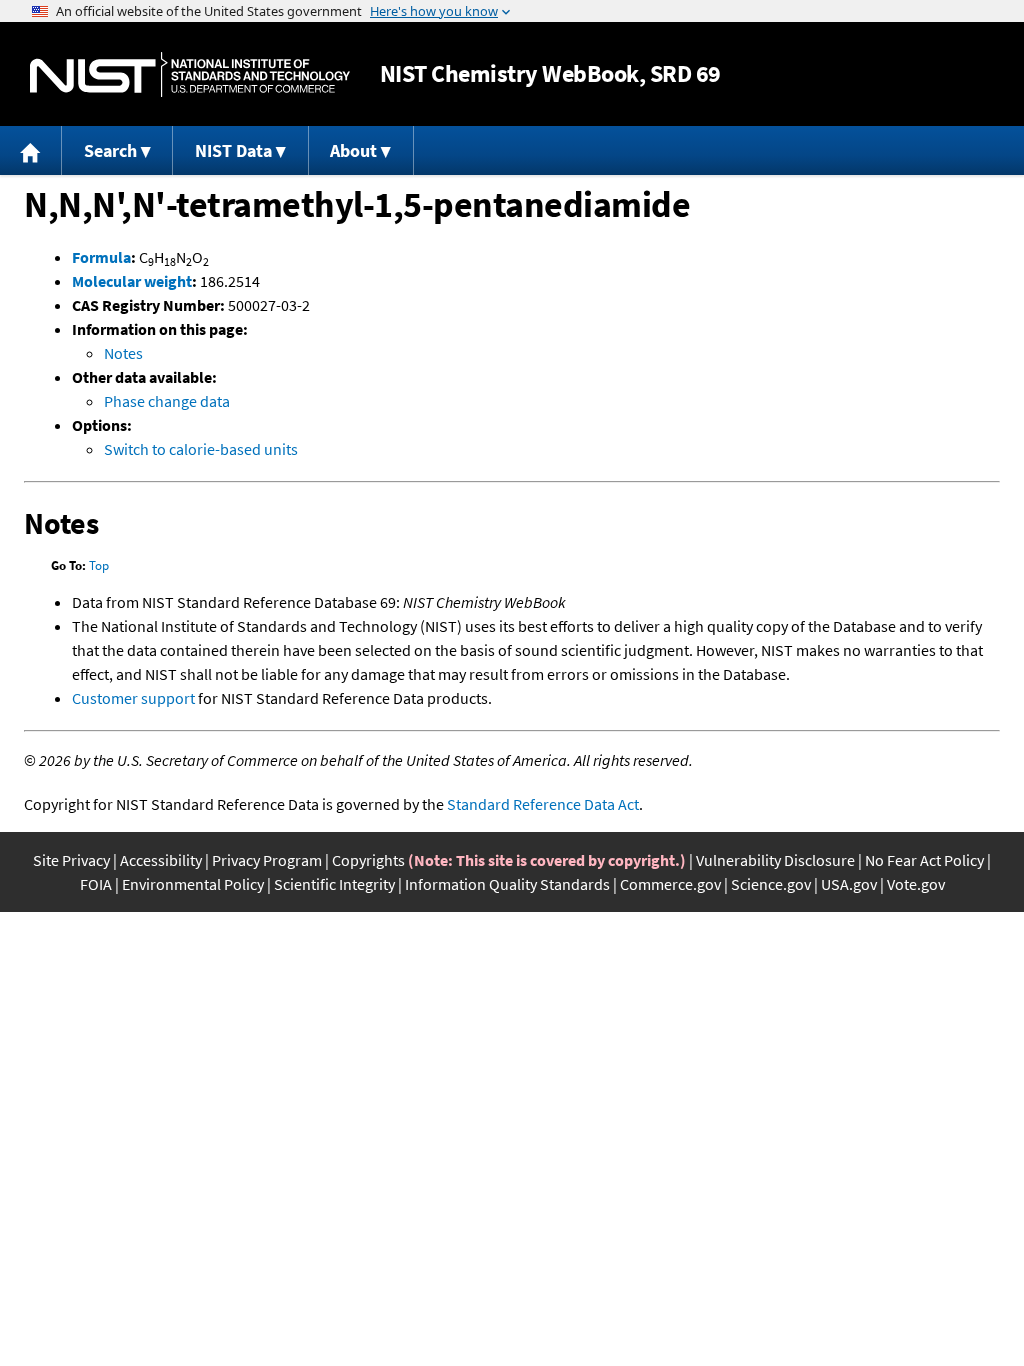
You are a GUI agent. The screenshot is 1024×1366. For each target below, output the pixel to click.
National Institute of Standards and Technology (190, 74)
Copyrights (368, 860)
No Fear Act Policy (924, 860)
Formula (101, 257)
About (353, 150)
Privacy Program (267, 860)
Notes (123, 353)
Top (99, 565)
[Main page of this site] (31, 150)
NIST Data (233, 150)
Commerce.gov (670, 884)
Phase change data (167, 401)
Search (110, 150)
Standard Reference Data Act (543, 804)
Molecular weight (132, 281)
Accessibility (161, 860)
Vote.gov (916, 884)
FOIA (96, 884)
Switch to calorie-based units (201, 449)
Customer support (133, 698)
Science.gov (771, 884)
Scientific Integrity (334, 884)
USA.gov (849, 884)
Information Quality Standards (507, 884)
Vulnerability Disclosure (775, 860)
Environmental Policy (193, 884)
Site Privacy (71, 860)
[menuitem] (31, 150)
